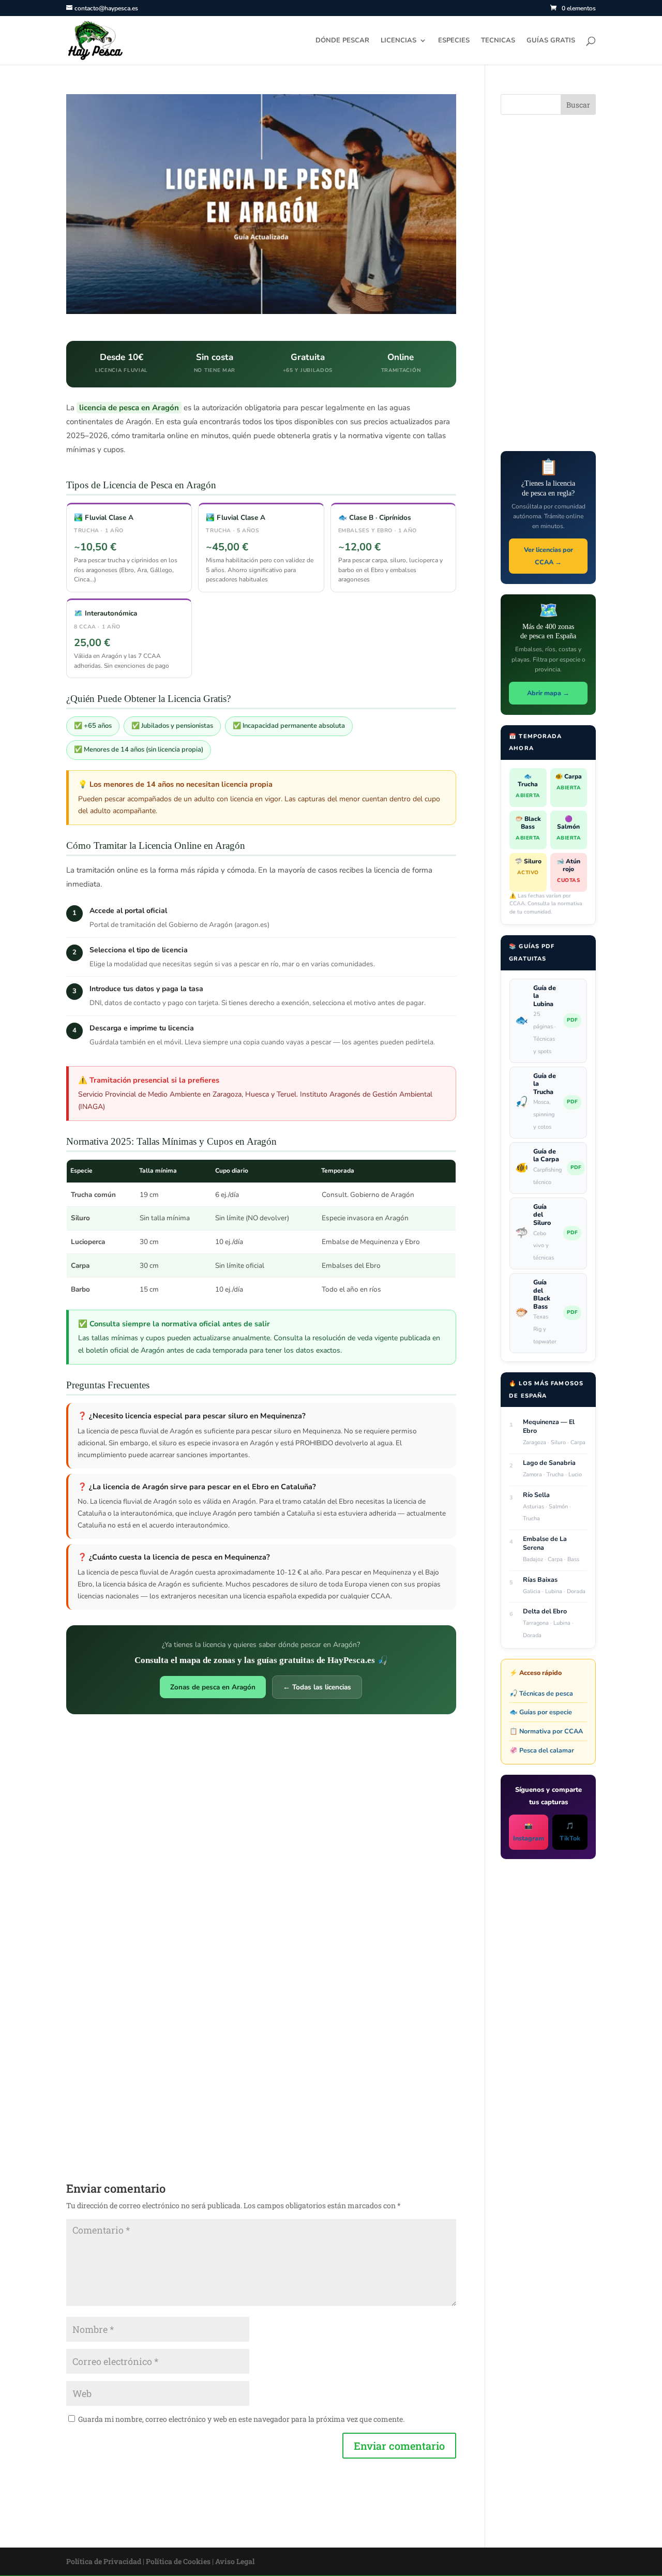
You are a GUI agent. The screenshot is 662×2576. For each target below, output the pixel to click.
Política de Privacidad (104, 2561)
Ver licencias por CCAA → (548, 556)
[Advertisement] (261, 1798)
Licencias (398, 41)
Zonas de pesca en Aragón (213, 1687)
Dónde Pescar (342, 41)
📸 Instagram (529, 1832)
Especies (454, 41)
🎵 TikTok (570, 1832)
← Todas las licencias (317, 1687)
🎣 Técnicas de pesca (541, 1693)
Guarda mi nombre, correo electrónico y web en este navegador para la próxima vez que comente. (241, 2419)
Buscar (578, 105)
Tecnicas (498, 41)
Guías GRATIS (551, 41)
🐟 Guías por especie (541, 1712)
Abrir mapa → (548, 693)
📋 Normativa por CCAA (546, 1731)
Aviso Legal (235, 2561)
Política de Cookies (178, 2561)
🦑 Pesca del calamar (542, 1750)
